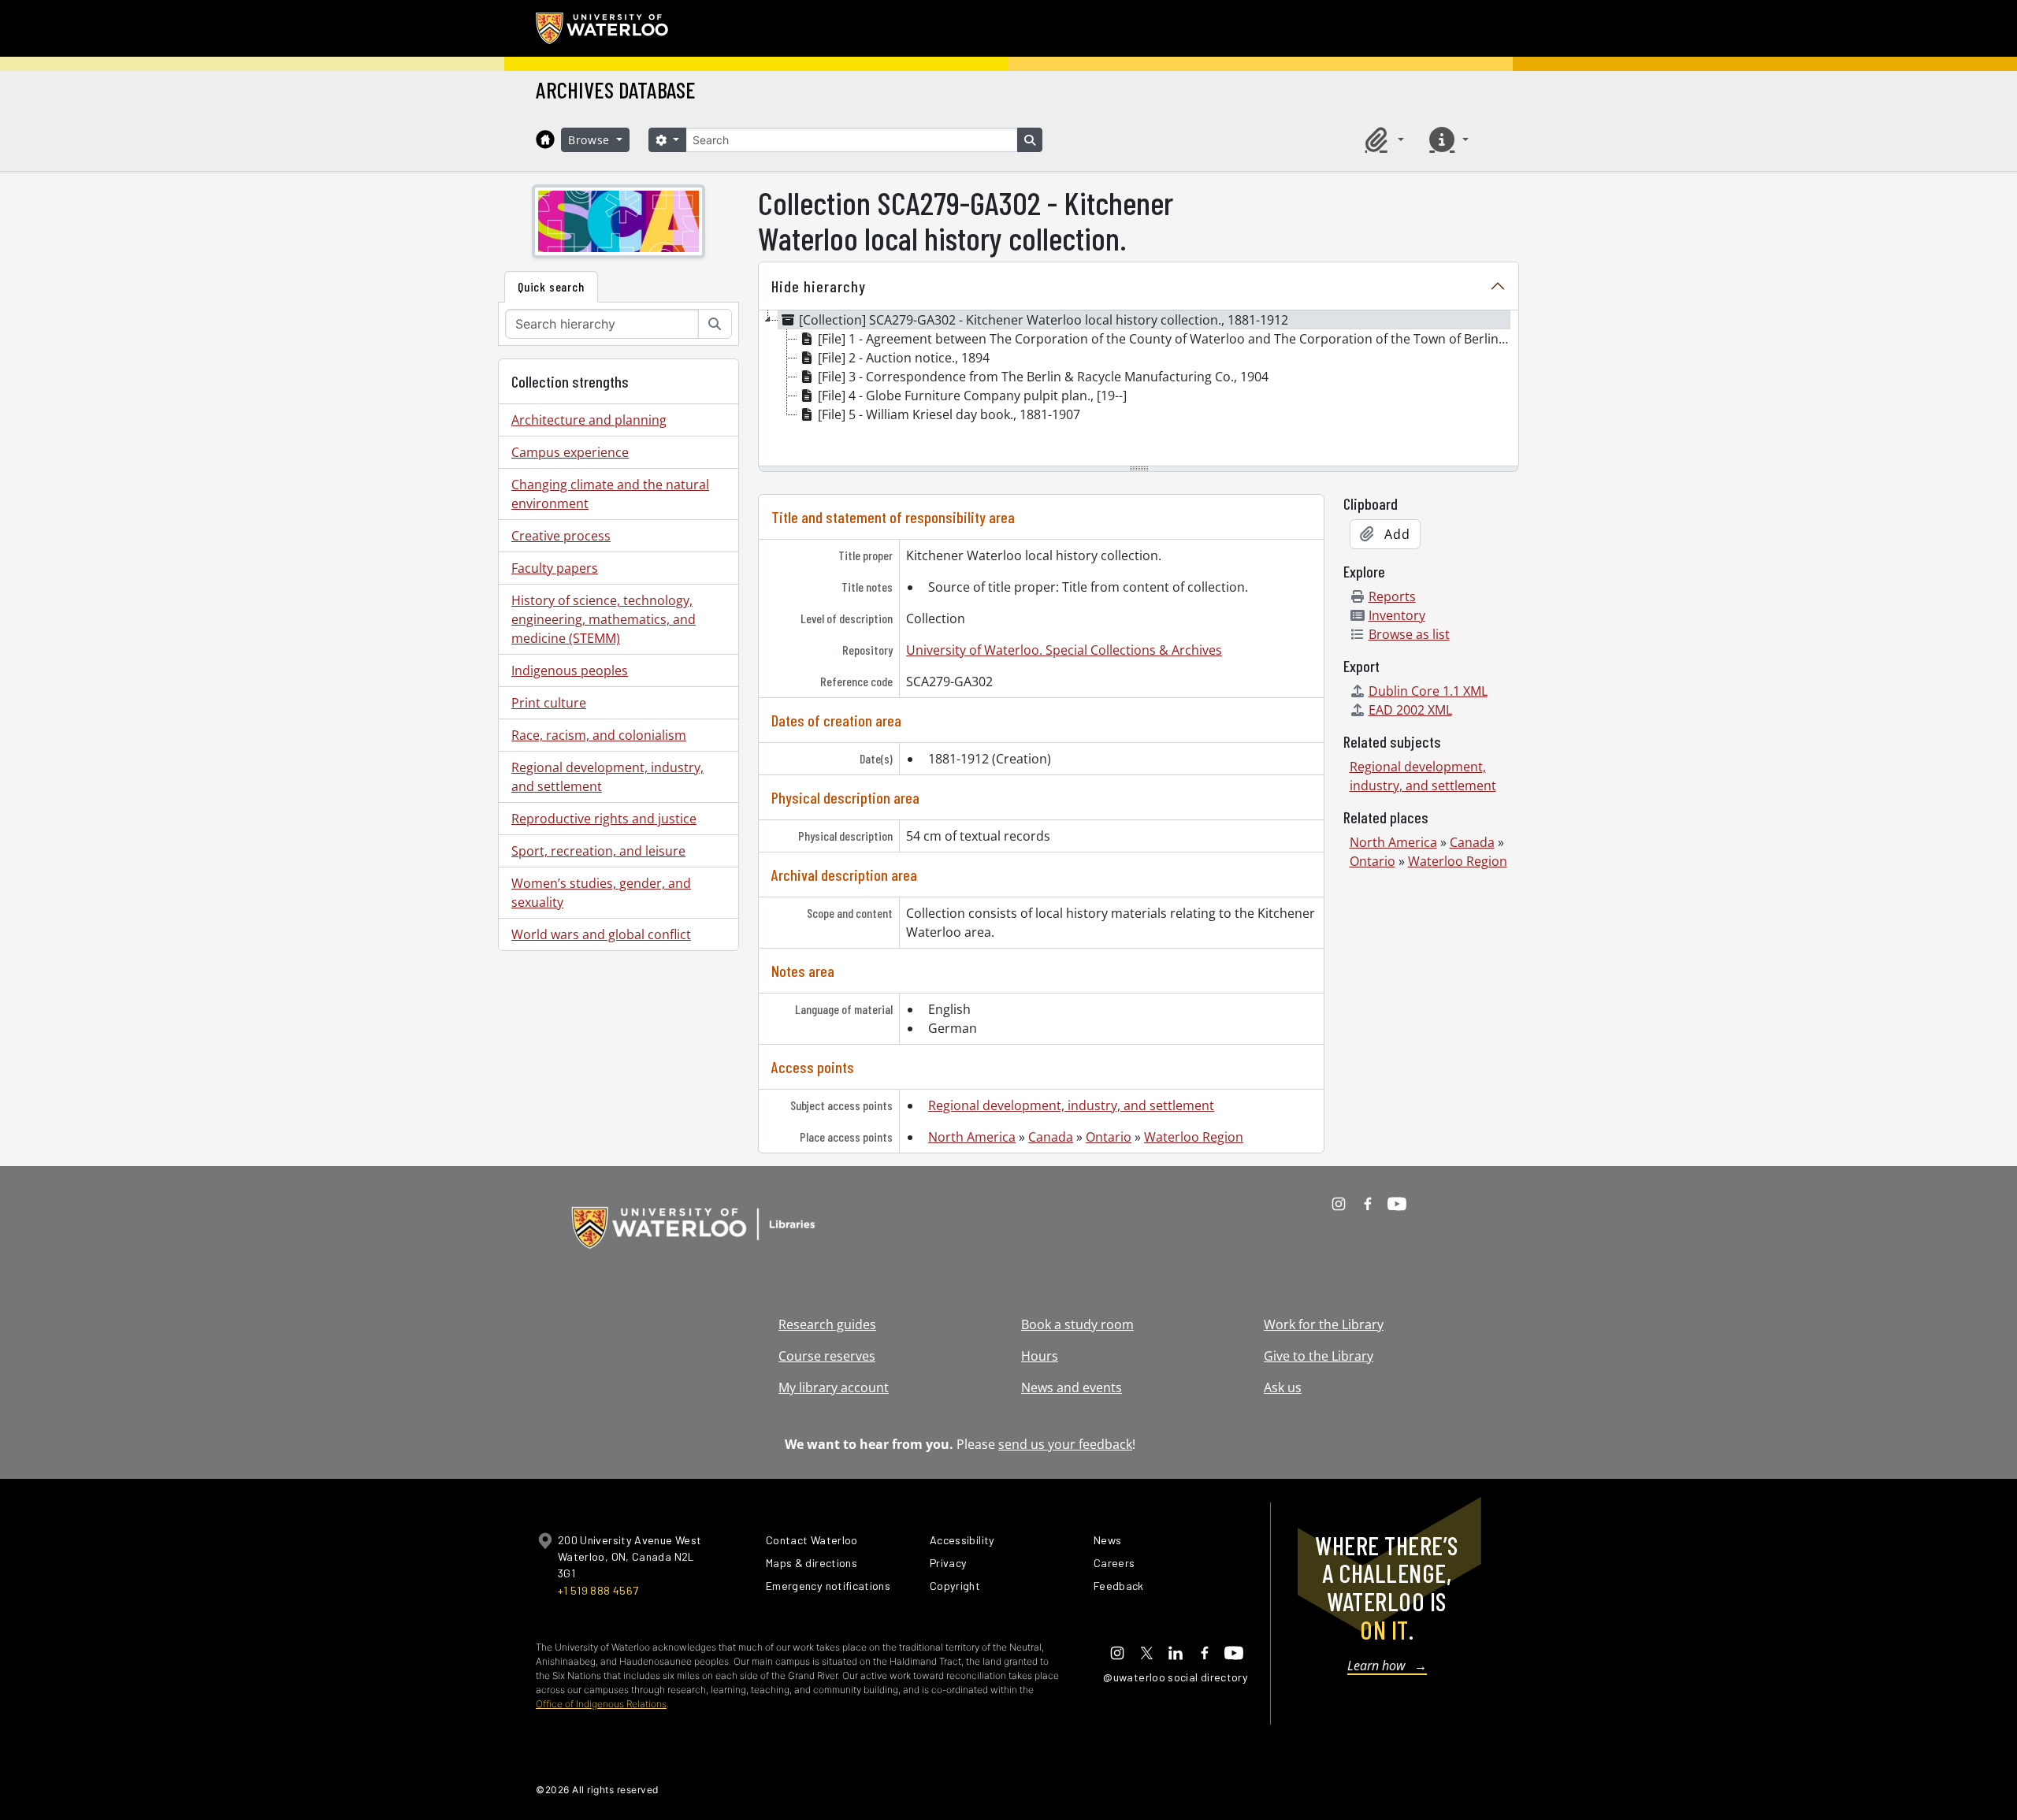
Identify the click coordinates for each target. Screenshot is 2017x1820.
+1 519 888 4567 (598, 1590)
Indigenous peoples (570, 670)
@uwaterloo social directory (1176, 1677)
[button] (1382, 139)
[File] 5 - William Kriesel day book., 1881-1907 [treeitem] (949, 414)
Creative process (561, 536)
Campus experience (570, 452)
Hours (1040, 1356)
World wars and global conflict (601, 934)
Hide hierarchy (819, 286)
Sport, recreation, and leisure (598, 851)
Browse (591, 140)
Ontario (1109, 1137)
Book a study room (1077, 1324)
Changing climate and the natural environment (610, 494)
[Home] (545, 139)
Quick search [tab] (551, 286)
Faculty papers (555, 568)
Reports (1392, 596)
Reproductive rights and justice (604, 819)
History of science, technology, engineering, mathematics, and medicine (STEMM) (604, 619)
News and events (1072, 1387)
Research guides (827, 1324)
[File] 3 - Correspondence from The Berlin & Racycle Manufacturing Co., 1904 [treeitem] (1043, 377)
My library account (834, 1387)
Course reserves (827, 1356)
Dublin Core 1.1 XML (1428, 691)
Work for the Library (1324, 1324)
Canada (1051, 1137)
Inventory (1397, 615)
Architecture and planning (589, 420)
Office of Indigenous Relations (601, 1704)
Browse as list (1409, 634)
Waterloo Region (1194, 1137)
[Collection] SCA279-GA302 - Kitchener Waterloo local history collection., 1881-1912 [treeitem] (1044, 320)
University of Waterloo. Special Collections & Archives (1064, 650)
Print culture (549, 703)
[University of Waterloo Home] (603, 28)
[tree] (1139, 389)
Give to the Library (1319, 1356)
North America (972, 1137)
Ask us (1283, 1387)
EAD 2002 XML (1410, 710)
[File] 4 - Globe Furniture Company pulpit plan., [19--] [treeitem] (972, 396)
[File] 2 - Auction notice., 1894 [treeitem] (904, 358)
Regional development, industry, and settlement (607, 777)
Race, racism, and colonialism (599, 735)
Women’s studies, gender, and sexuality (601, 893)
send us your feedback (1065, 1444)
